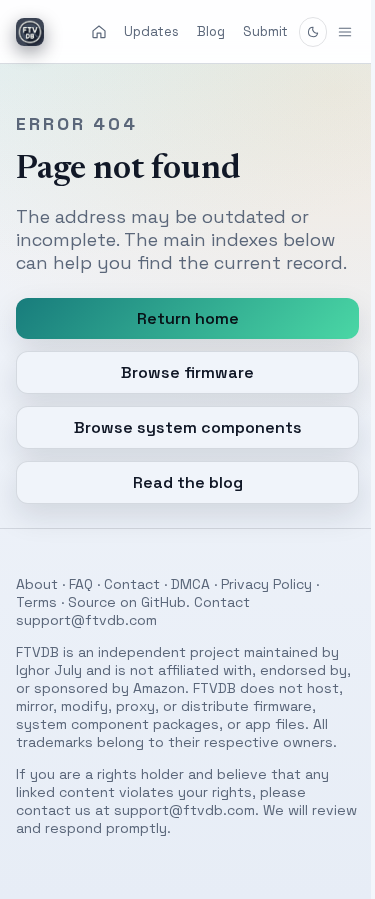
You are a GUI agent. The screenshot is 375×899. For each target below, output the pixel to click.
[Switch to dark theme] (313, 32)
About (37, 607)
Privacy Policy (266, 607)
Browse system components (180, 450)
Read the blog (180, 505)
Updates (151, 31)
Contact (132, 607)
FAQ (81, 607)
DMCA (190, 607)
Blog (211, 31)
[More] (330, 32)
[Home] (99, 32)
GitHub (163, 625)
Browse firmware (180, 395)
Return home (180, 341)
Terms (36, 625)
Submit (265, 31)
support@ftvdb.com (86, 643)
